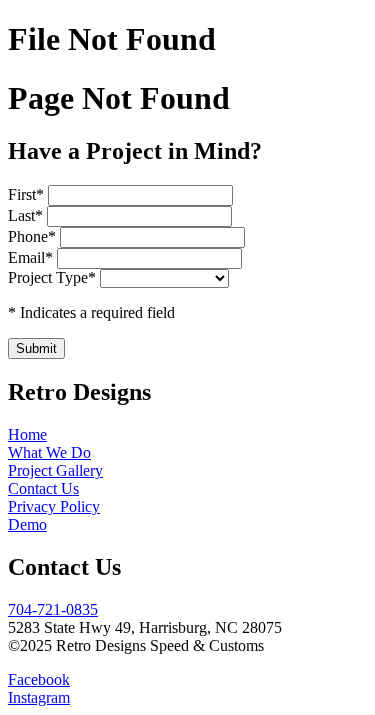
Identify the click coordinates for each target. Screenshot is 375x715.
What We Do (49, 452)
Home (27, 434)
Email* (32, 257)
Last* (27, 215)
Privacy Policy (54, 506)
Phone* (34, 236)
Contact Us (43, 488)
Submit (36, 348)
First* (28, 194)
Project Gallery (55, 470)
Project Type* (52, 277)
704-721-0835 (53, 609)
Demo (27, 524)
